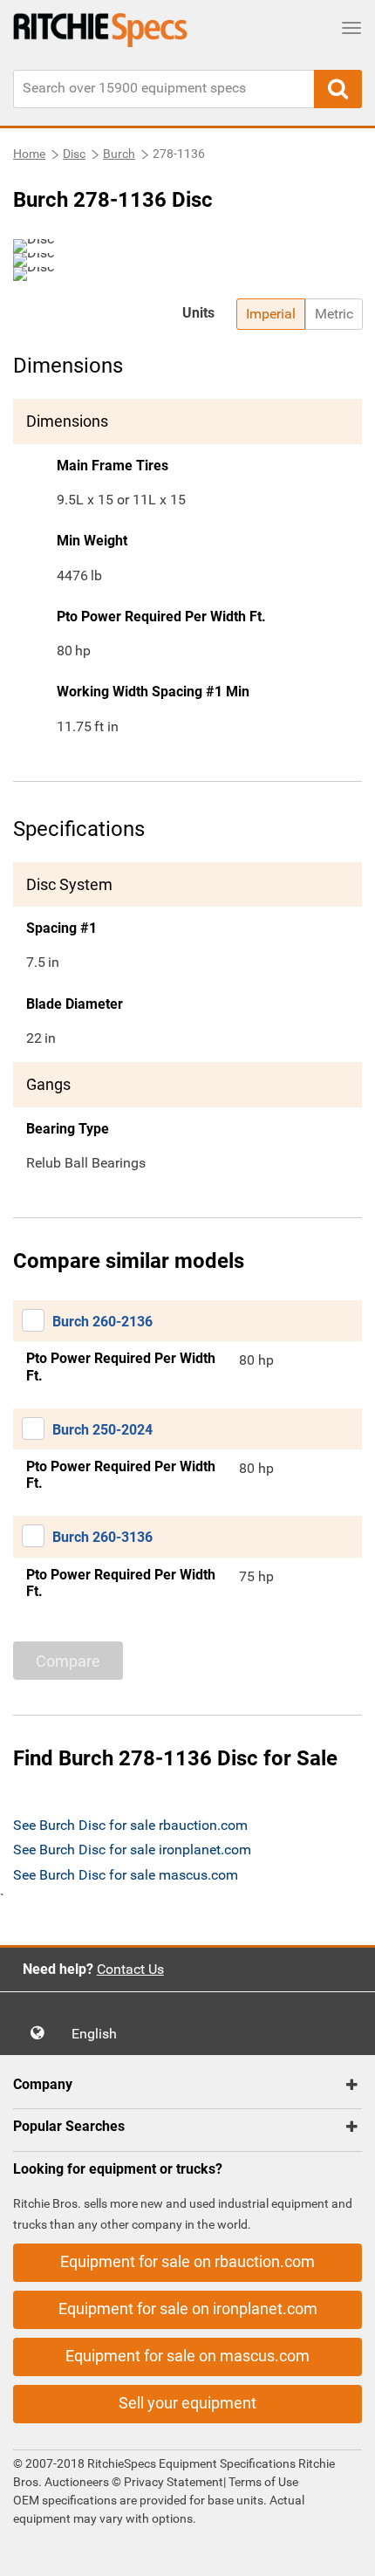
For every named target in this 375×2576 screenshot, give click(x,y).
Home (29, 154)
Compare (68, 1661)
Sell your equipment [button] (187, 2403)
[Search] (338, 89)
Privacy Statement (174, 2482)
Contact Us (130, 1969)
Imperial (271, 314)
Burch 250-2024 (102, 1430)
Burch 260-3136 (102, 1537)
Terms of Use (262, 2482)
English (99, 2034)
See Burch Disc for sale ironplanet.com (132, 1850)
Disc (74, 154)
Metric (334, 314)
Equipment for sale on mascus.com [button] (187, 2356)
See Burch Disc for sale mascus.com (126, 1875)
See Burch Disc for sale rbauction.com (130, 1825)
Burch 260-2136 (102, 1322)
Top (344, 2550)
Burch (119, 154)
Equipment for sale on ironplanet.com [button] (188, 2309)
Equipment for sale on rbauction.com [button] (187, 2261)
